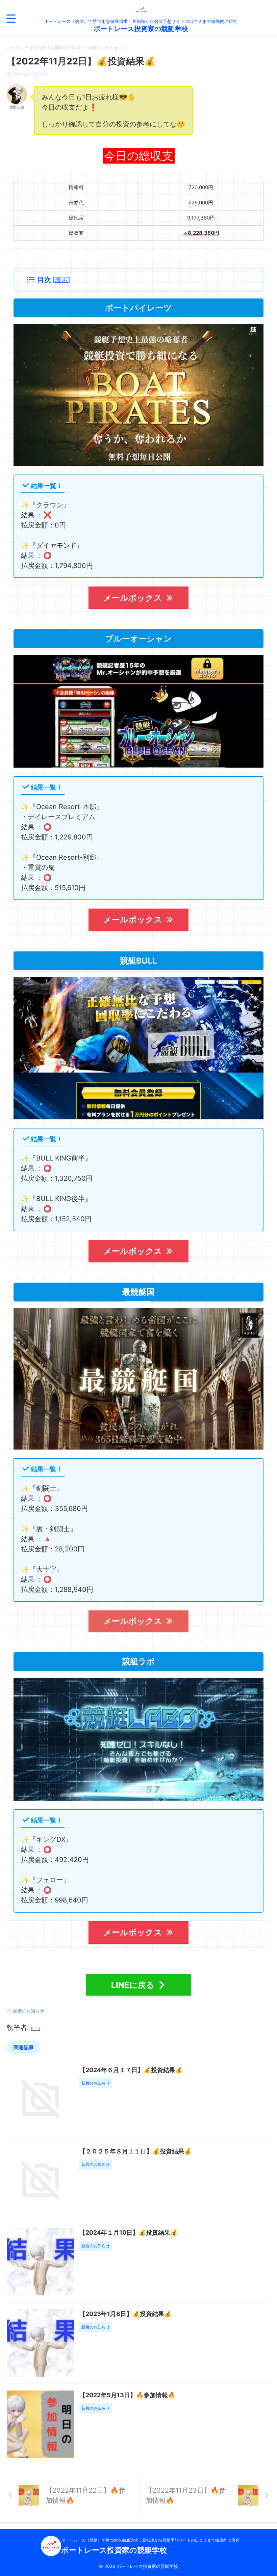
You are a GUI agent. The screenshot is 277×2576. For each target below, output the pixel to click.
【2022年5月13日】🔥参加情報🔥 (127, 2395)
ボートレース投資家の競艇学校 (141, 29)
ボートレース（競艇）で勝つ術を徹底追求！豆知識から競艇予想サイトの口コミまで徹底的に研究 (150, 2540)
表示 (61, 280)
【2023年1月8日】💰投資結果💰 (125, 2314)
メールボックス (133, 598)
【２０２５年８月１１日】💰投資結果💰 (135, 2151)
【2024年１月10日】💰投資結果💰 (129, 2232)
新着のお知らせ (29, 2011)
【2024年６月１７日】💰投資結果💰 (131, 2070)
